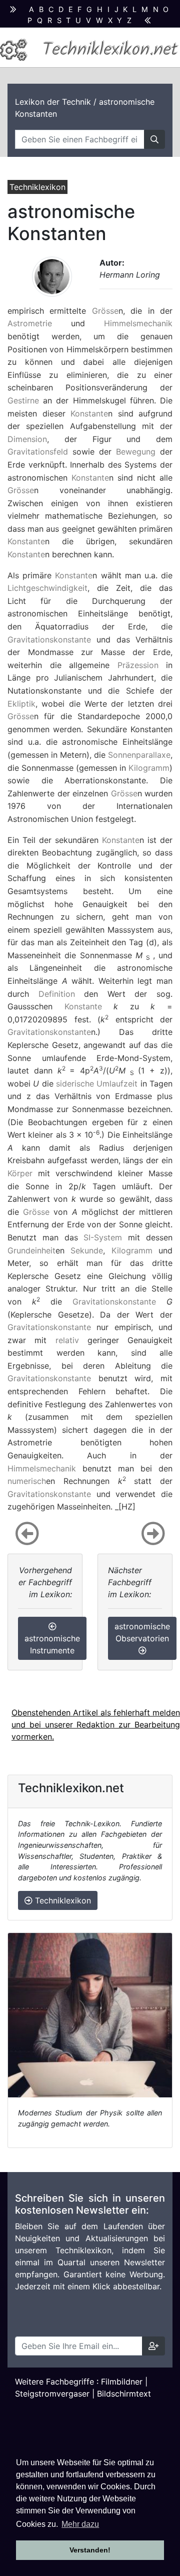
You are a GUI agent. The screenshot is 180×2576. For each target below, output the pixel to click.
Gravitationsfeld (38, 452)
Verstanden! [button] (90, 2550)
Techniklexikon (62, 1900)
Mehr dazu (80, 2524)
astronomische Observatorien (142, 1632)
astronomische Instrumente (52, 1644)
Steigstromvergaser (52, 2394)
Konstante (89, 413)
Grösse (105, 311)
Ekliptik (21, 704)
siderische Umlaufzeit (97, 1084)
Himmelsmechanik (138, 323)
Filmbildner (122, 2382)
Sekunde (87, 1250)
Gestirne (23, 400)
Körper (20, 1173)
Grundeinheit (31, 1250)
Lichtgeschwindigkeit (47, 588)
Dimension (27, 439)
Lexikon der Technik (53, 102)
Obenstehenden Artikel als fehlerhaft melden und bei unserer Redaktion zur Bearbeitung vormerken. (96, 1725)
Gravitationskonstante (49, 639)
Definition (57, 994)
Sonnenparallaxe (139, 755)
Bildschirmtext (124, 2394)
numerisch (27, 1481)
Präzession (138, 665)
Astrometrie (30, 323)
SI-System (103, 1237)
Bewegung (136, 452)
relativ (67, 1340)
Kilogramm (149, 768)
